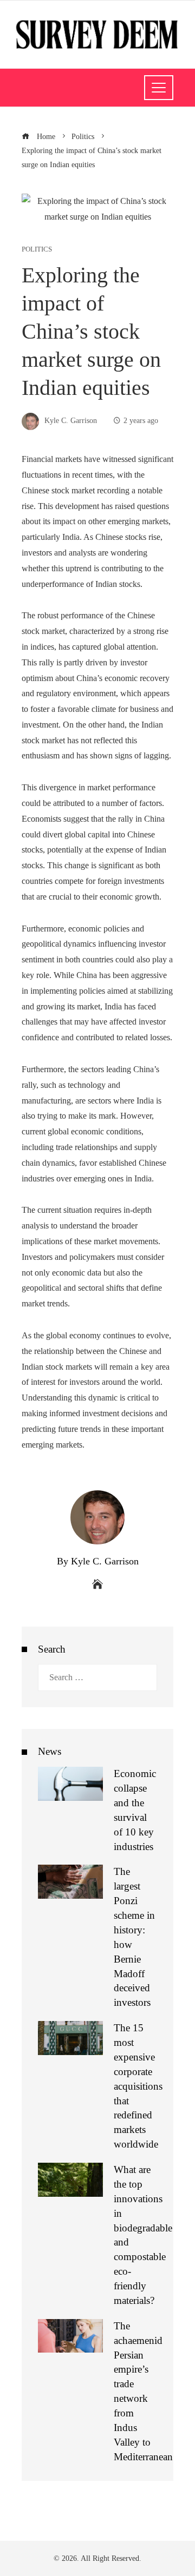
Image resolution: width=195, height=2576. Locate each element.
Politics (37, 250)
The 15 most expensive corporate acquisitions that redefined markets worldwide (138, 2086)
